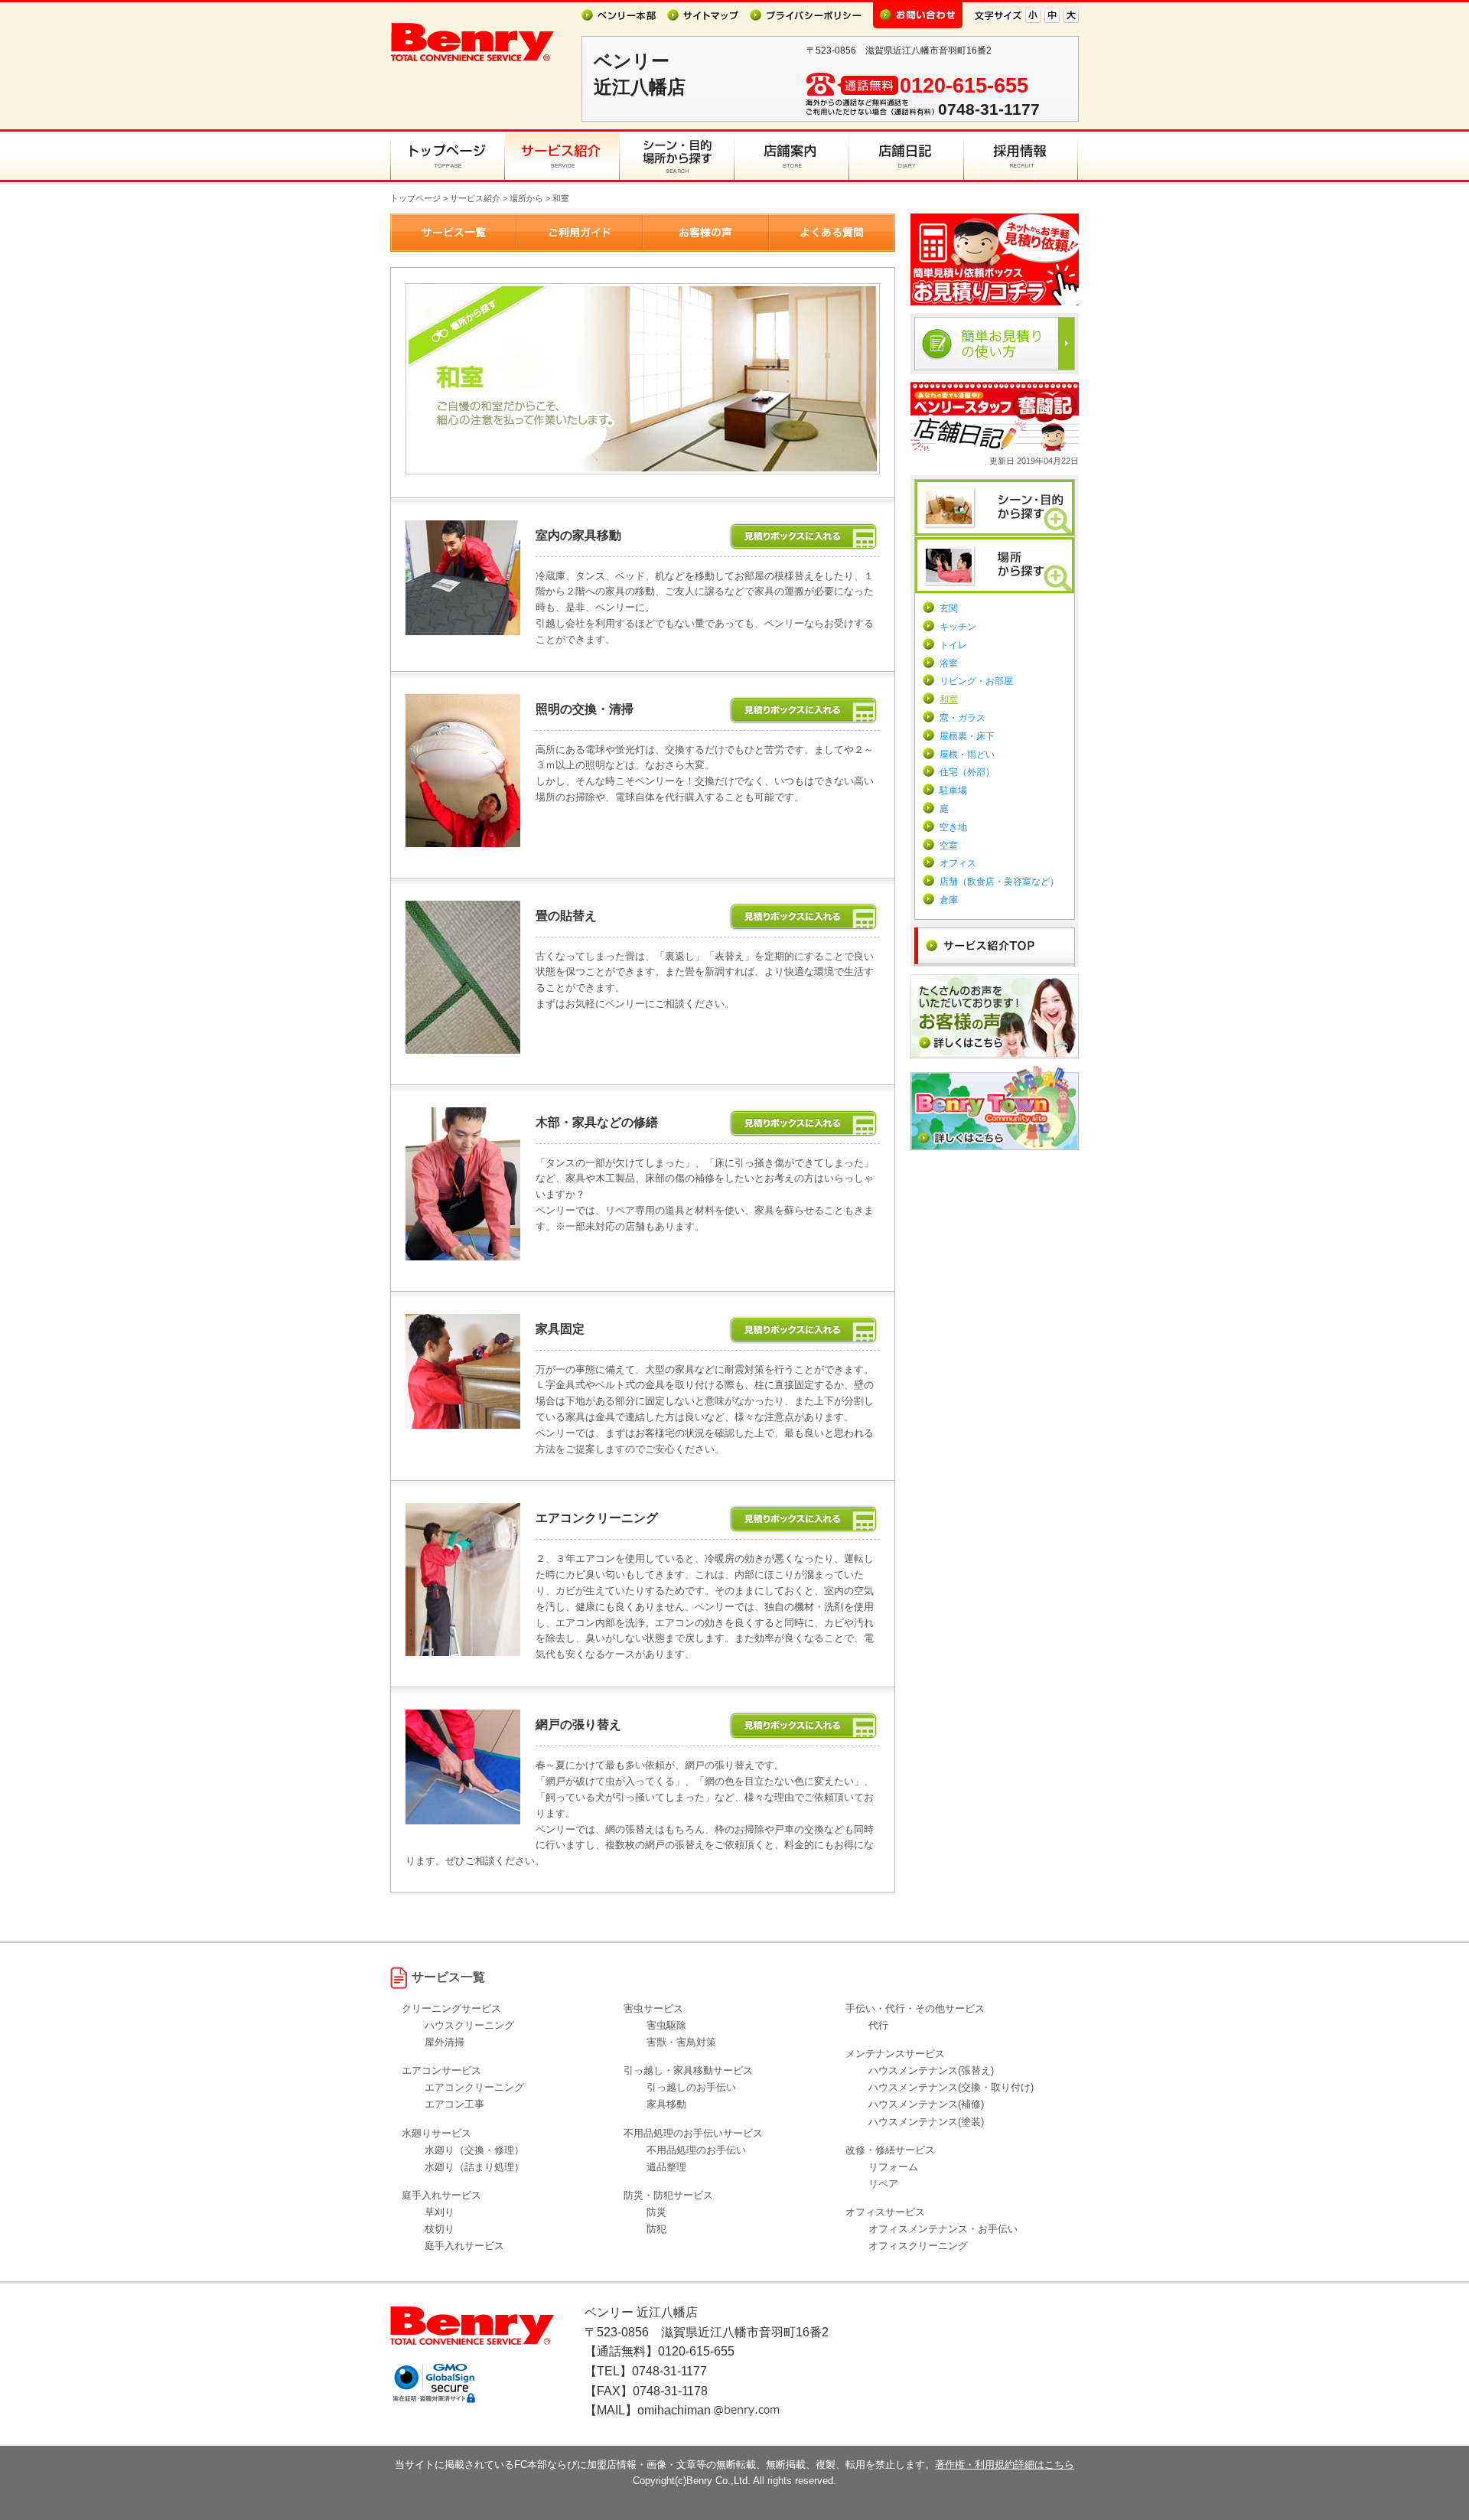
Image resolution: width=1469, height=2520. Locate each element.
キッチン (958, 627)
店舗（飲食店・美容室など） (999, 882)
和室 (949, 699)
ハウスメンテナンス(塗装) (926, 2122)
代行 (878, 2025)
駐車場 (953, 791)
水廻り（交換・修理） (474, 2150)
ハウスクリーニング (469, 2025)
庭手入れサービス (464, 2246)
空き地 (953, 827)
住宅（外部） (967, 772)
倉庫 (949, 900)
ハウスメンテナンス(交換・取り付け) (951, 2087)
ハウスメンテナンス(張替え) (931, 2070)
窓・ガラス (963, 718)
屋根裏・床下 (967, 736)
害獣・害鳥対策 (681, 2042)
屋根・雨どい (967, 755)
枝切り (440, 2229)
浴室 (949, 663)
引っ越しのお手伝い (691, 2087)
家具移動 (666, 2104)
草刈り (440, 2212)
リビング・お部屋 (976, 681)
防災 (656, 2212)
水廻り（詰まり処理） (474, 2167)
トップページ (415, 198)
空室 (949, 846)
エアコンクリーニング (474, 2087)
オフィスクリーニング (918, 2246)
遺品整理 (666, 2167)
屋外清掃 (445, 2042)
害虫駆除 (666, 2025)
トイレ (953, 645)
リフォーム (893, 2167)
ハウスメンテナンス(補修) (926, 2104)
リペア (883, 2184)
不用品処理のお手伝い (696, 2150)
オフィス (958, 863)
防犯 (656, 2229)
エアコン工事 (454, 2104)
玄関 (949, 608)
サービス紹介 (475, 198)
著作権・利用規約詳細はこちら (1005, 2465)
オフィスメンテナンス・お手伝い (943, 2229)
